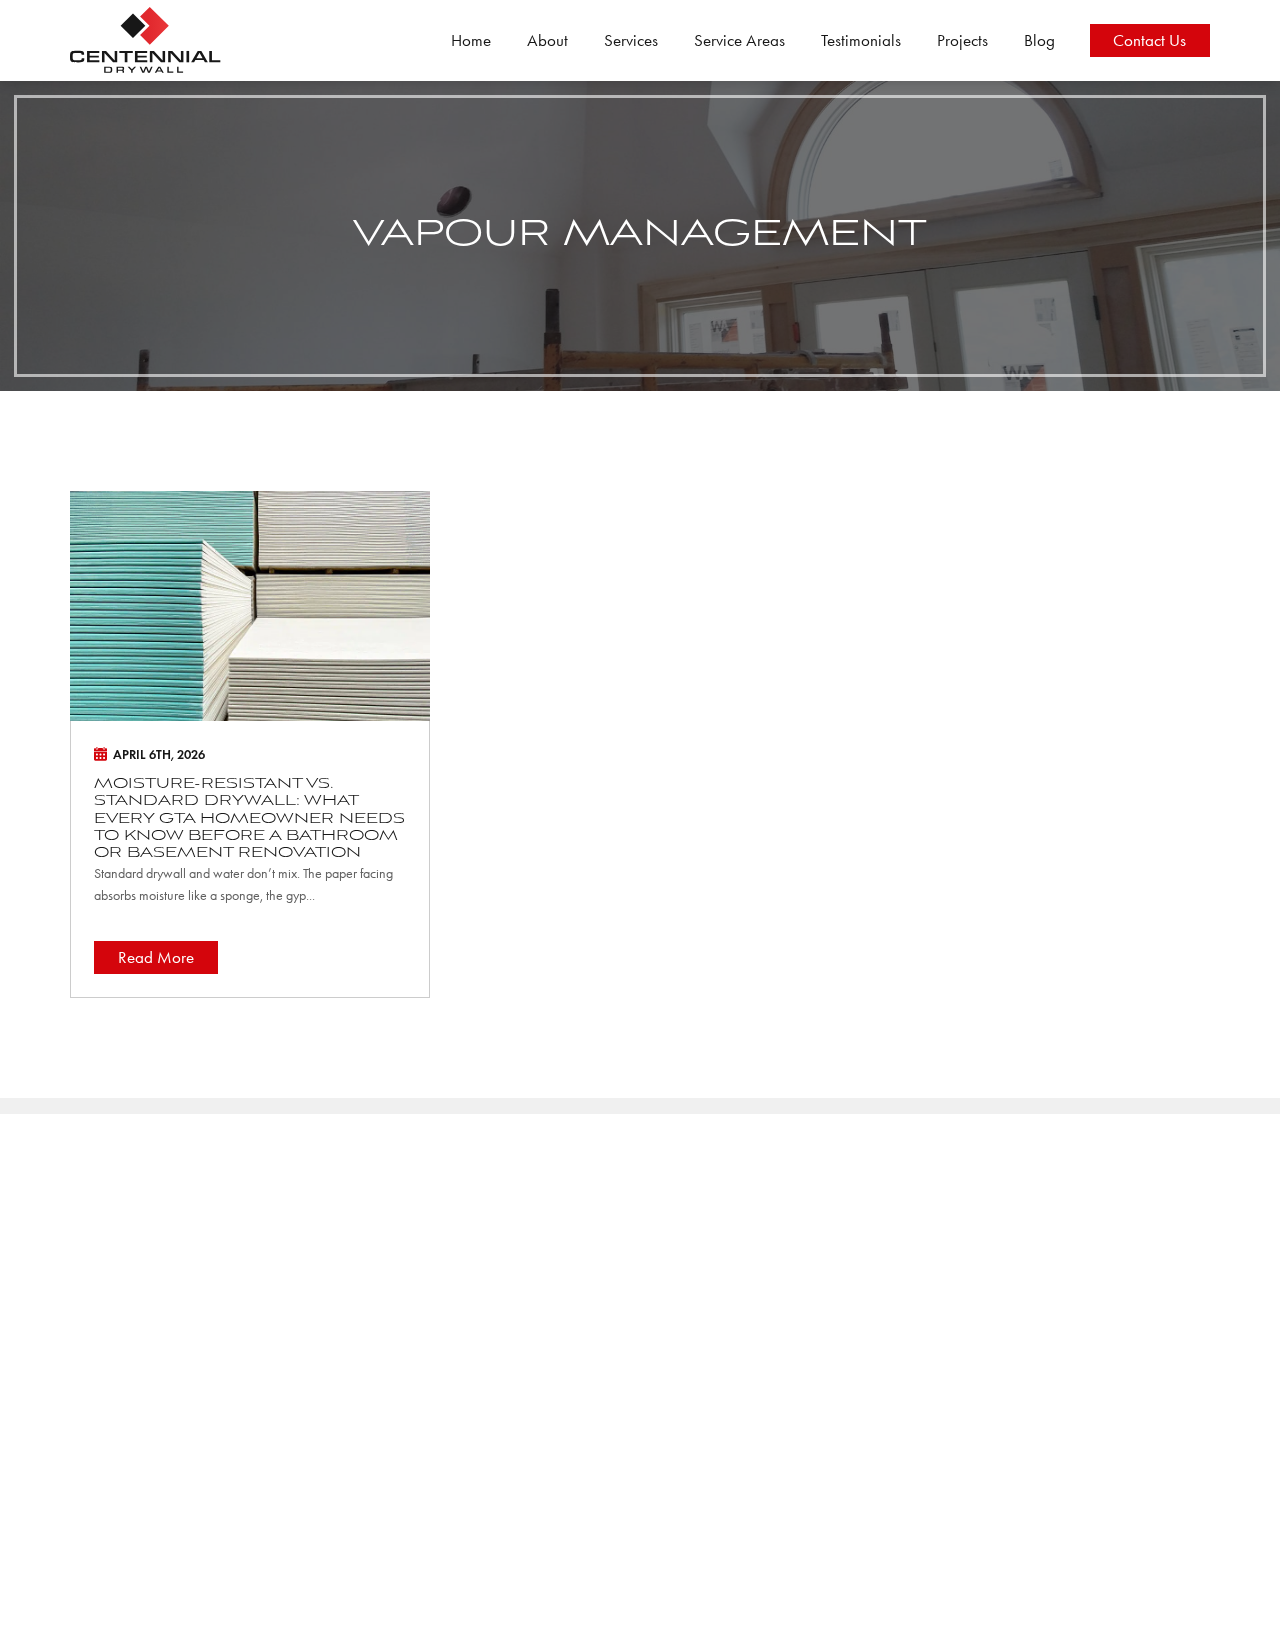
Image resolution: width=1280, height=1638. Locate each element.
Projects (962, 40)
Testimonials (861, 40)
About (547, 40)
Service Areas (739, 40)
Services (631, 40)
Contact (1149, 40)
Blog (1039, 40)
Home (471, 40)
